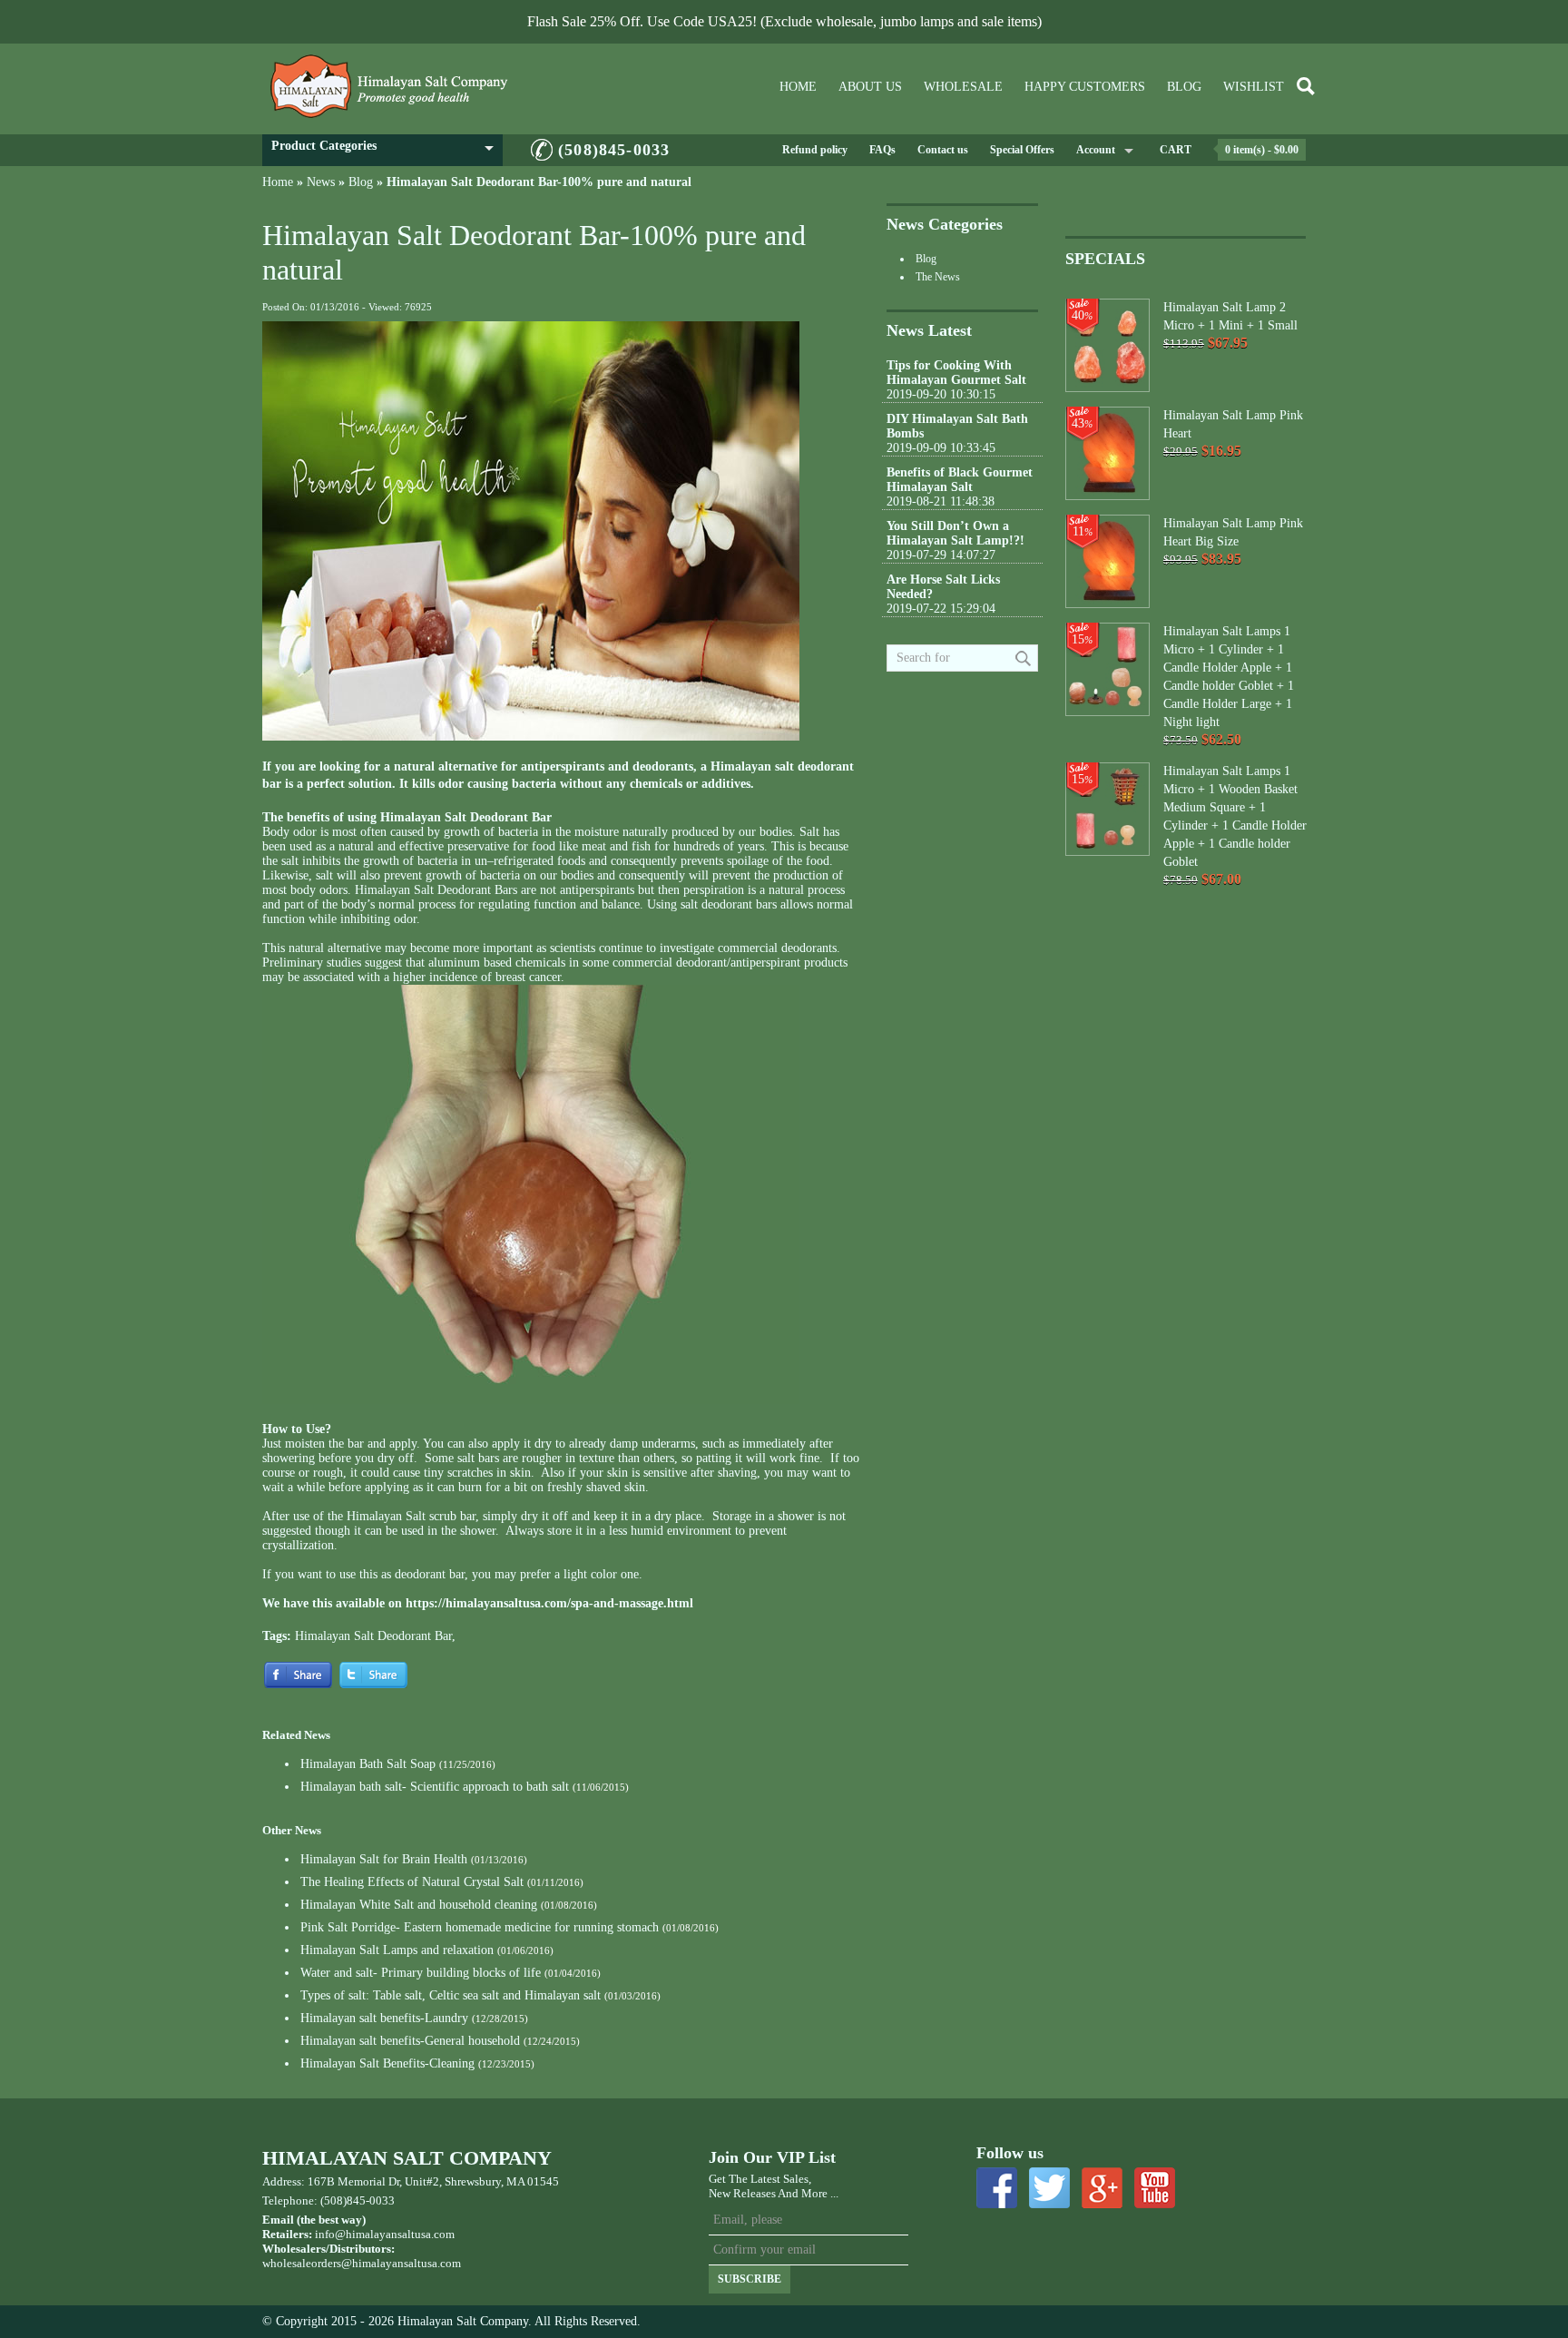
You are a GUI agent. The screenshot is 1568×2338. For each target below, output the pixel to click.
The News (938, 277)
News (321, 182)
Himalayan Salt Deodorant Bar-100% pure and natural (539, 182)
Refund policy (815, 150)
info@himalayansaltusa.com (385, 2234)
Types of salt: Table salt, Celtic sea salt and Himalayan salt (451, 1995)
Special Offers (1022, 150)
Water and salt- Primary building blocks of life (421, 1973)
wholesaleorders (302, 2263)
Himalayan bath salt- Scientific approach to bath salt (435, 1787)
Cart (1176, 150)
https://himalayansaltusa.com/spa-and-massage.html (549, 1603)
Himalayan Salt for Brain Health (384, 1859)
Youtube (1155, 2188)
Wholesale (963, 87)
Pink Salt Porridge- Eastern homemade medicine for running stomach (480, 1927)
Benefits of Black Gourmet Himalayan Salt (960, 480)
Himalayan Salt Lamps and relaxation (397, 1950)
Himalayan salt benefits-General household (410, 2041)
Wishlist (1254, 87)
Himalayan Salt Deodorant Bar (373, 1636)
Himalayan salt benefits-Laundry (384, 2018)
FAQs (882, 150)
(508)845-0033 (614, 150)
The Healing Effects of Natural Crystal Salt (412, 1882)
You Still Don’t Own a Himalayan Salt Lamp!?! (955, 533)
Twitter (1049, 2188)
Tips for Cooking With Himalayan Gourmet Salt (956, 373)
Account (1096, 150)
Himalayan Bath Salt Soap (368, 1764)
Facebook (997, 2188)
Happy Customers (1085, 87)
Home (798, 87)
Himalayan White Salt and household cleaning (419, 1905)
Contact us (943, 150)
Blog (1184, 87)
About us (870, 87)
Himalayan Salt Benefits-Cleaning (387, 2063)
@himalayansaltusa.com (401, 2263)
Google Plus (1102, 2188)
